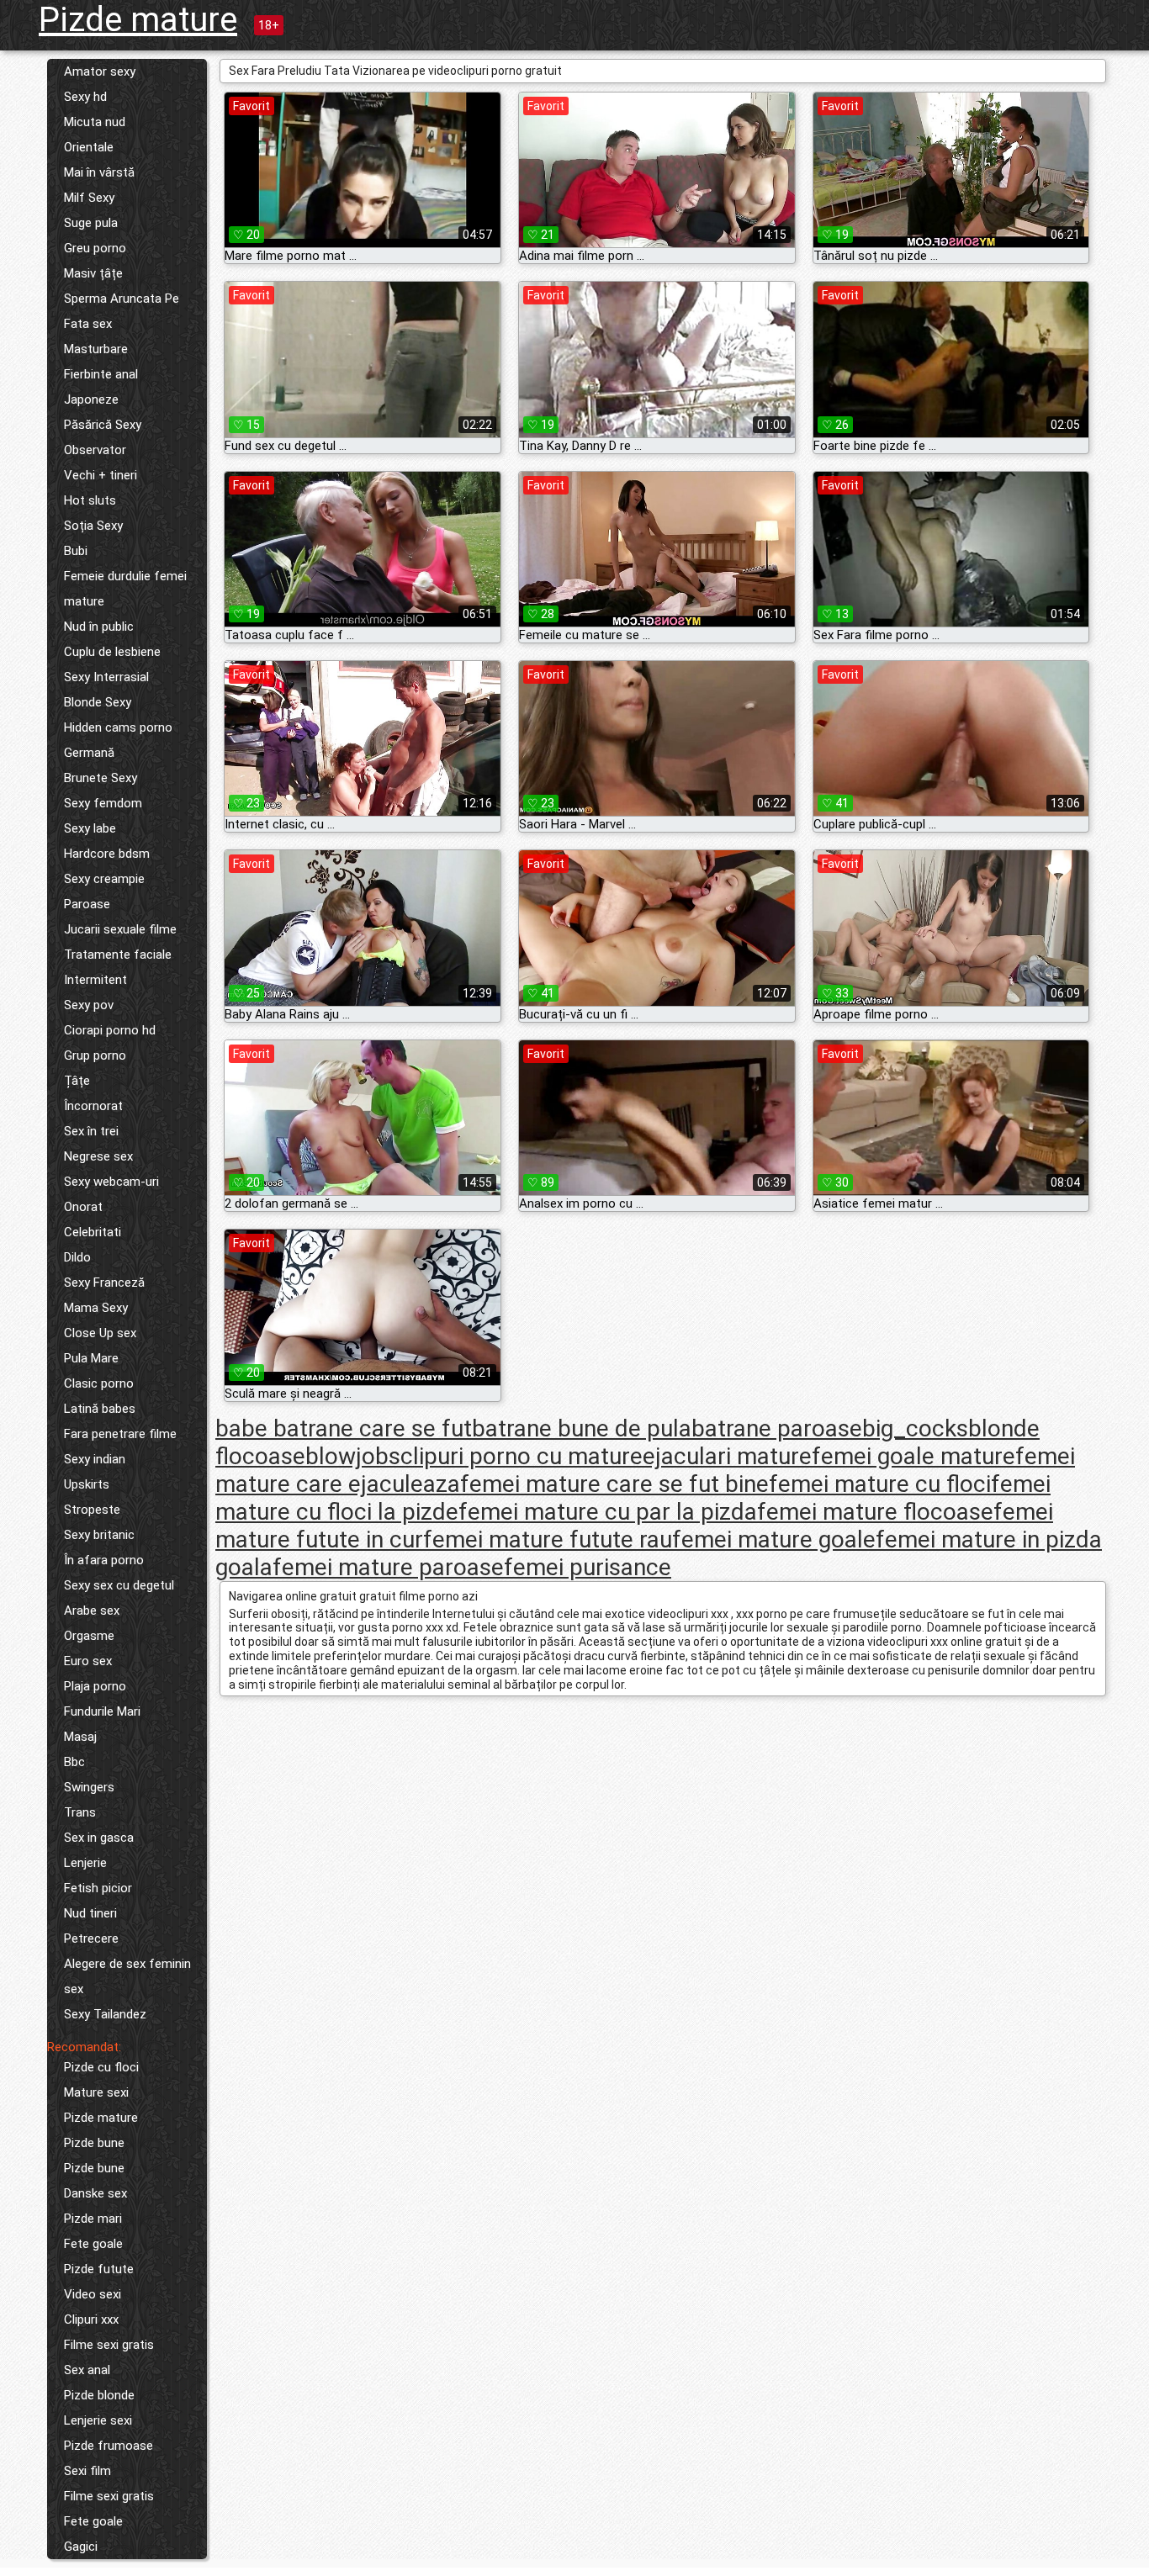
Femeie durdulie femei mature (125, 589)
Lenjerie (85, 1863)
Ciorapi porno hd (110, 1030)
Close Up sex (100, 1333)
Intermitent (95, 980)
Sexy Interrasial (106, 677)
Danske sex (95, 2193)
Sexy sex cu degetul (119, 1585)
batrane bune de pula (582, 1428)
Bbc (74, 1762)
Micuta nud (95, 122)
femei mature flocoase (875, 1512)
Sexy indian (95, 1459)
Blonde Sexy (98, 702)
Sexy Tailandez (105, 2014)
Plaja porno (95, 1686)
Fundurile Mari (102, 1711)
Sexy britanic (99, 1535)
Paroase (87, 904)
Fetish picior (98, 1888)
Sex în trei (91, 1131)
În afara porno (104, 1560)
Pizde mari (93, 2219)
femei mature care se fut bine (614, 1484)
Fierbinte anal (101, 374)
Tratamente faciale (118, 955)
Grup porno (95, 1055)
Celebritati (93, 1232)
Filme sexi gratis (109, 2345)
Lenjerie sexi (98, 2420)
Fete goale (93, 2244)
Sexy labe (90, 828)
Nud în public (99, 627)
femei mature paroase (388, 1567)
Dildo (77, 1257)
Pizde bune (94, 2143)
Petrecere (91, 1939)
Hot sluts (90, 500)
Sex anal (87, 2370)
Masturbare (96, 349)
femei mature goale (774, 1539)
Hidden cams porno (118, 727)
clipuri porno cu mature (522, 1456)
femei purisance (588, 1567)
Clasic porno (99, 1383)
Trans (80, 1812)
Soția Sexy (93, 526)
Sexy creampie (104, 879)
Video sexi (93, 2294)
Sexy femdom (103, 803)
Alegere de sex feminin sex (127, 1976)
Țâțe (77, 1081)
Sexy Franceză (104, 1283)
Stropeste (92, 1510)
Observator (95, 450)
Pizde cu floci (101, 2067)
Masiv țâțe (93, 273)
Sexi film (87, 2471)
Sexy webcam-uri (111, 1182)
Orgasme (89, 1636)
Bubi (76, 551)
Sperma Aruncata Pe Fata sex (122, 311)
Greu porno (95, 248)
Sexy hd (85, 97)
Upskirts (87, 1484)
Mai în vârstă (99, 172)
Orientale (89, 147)
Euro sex (88, 1661)
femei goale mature (913, 1456)
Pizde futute (99, 2269)
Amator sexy (100, 71)
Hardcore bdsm (107, 854)
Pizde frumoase (109, 2446)
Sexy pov (89, 1005)
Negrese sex (98, 1156)
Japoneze (91, 399)
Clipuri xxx (91, 2319)
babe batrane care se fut (344, 1428)
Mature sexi (96, 2092)
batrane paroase (777, 1428)
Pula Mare (91, 1358)
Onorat (83, 1207)
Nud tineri (90, 1913)
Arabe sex (92, 1611)
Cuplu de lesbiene (112, 652)
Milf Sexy (89, 198)
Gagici (81, 2547)
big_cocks (915, 1428)
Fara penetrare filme (120, 1434)
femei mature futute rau (548, 1539)
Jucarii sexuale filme (120, 929)
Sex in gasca (99, 1838)
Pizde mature (138, 20)
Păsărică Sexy (103, 425)
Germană (89, 753)
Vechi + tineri (101, 475)
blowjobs (353, 1456)
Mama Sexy (96, 1308)
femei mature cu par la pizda (608, 1512)
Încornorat (93, 1106)
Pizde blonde (99, 2395)
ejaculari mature (727, 1456)
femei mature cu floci (880, 1484)
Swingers (89, 1787)
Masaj (80, 1737)
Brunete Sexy (101, 778)
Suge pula (91, 223)
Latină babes (100, 1409)
